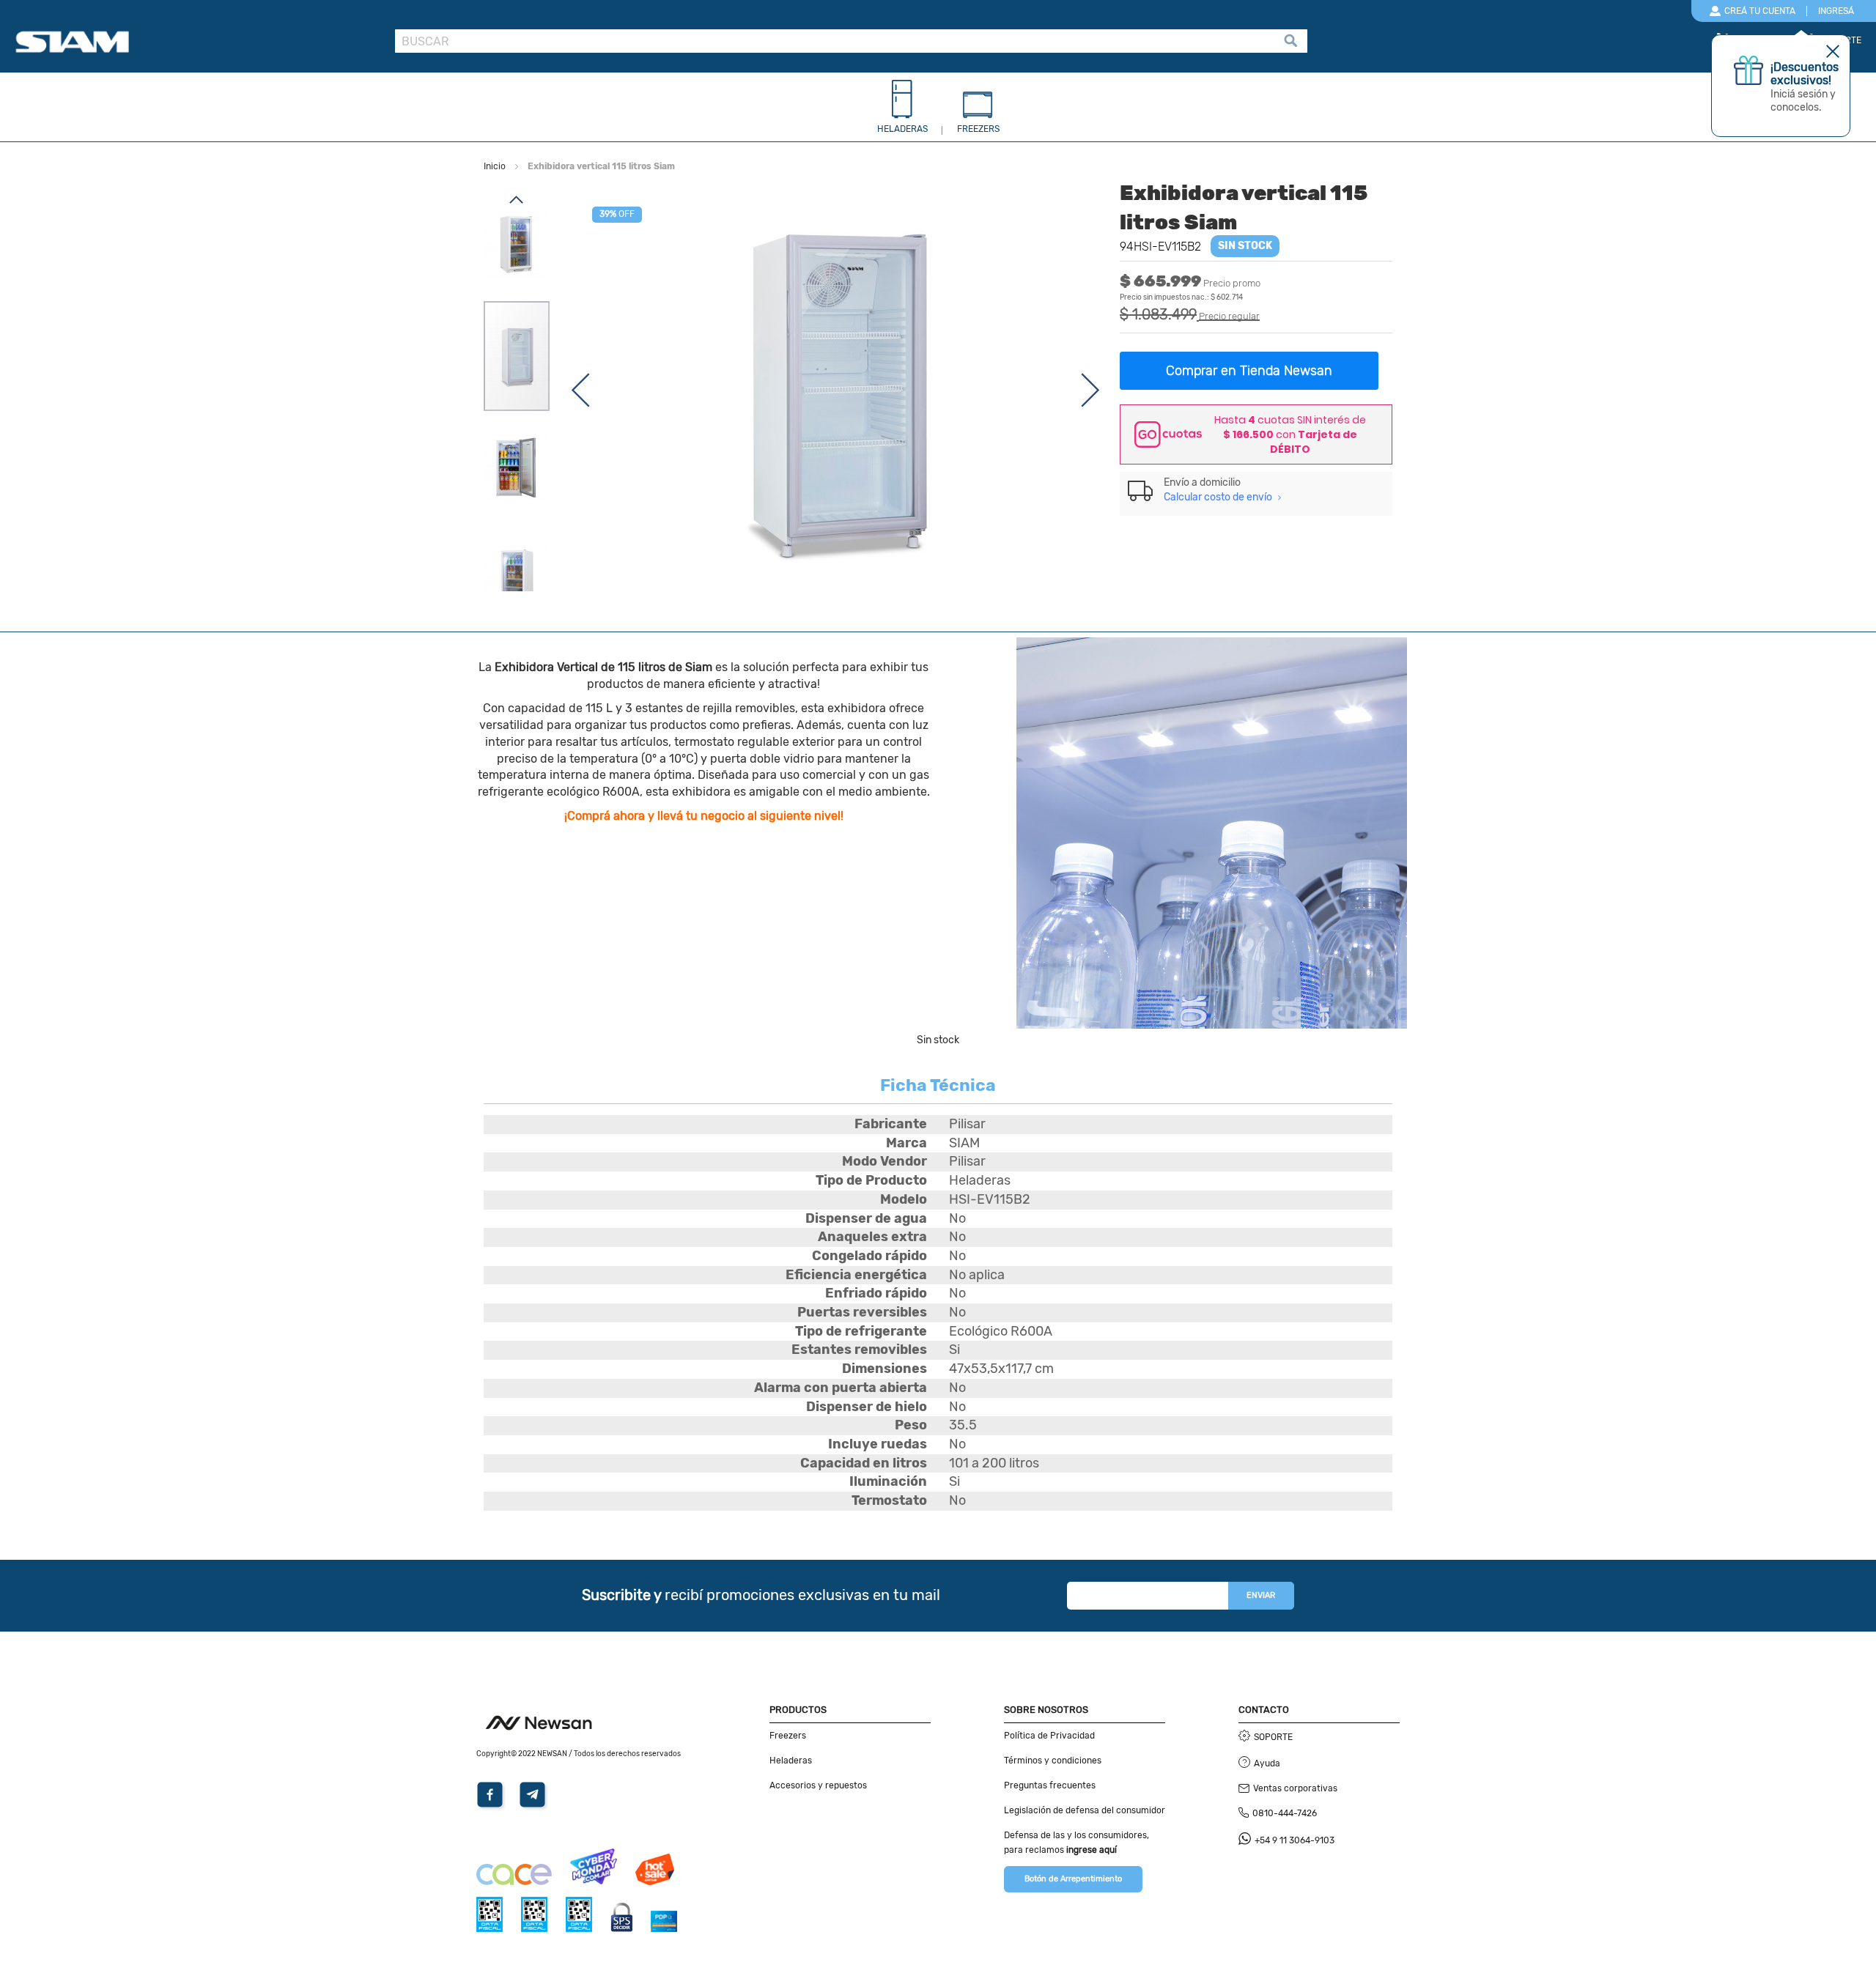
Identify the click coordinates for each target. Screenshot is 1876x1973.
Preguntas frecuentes (1050, 1785)
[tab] (1256, 490)
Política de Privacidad (1049, 1736)
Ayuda (1267, 1763)
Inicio (495, 166)
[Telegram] (535, 1807)
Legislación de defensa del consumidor (1085, 1810)
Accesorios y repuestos (818, 1785)
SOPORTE (1273, 1737)
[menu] (938, 111)
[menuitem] (902, 111)
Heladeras (791, 1761)
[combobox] (851, 41)
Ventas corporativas (1295, 1788)
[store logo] (199, 42)
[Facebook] (492, 1807)
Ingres (1836, 11)
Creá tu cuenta (1760, 11)
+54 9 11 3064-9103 (1295, 1840)
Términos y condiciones (1053, 1761)
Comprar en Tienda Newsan (1249, 371)
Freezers (788, 1736)
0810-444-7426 (1285, 1813)
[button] (580, 390)
